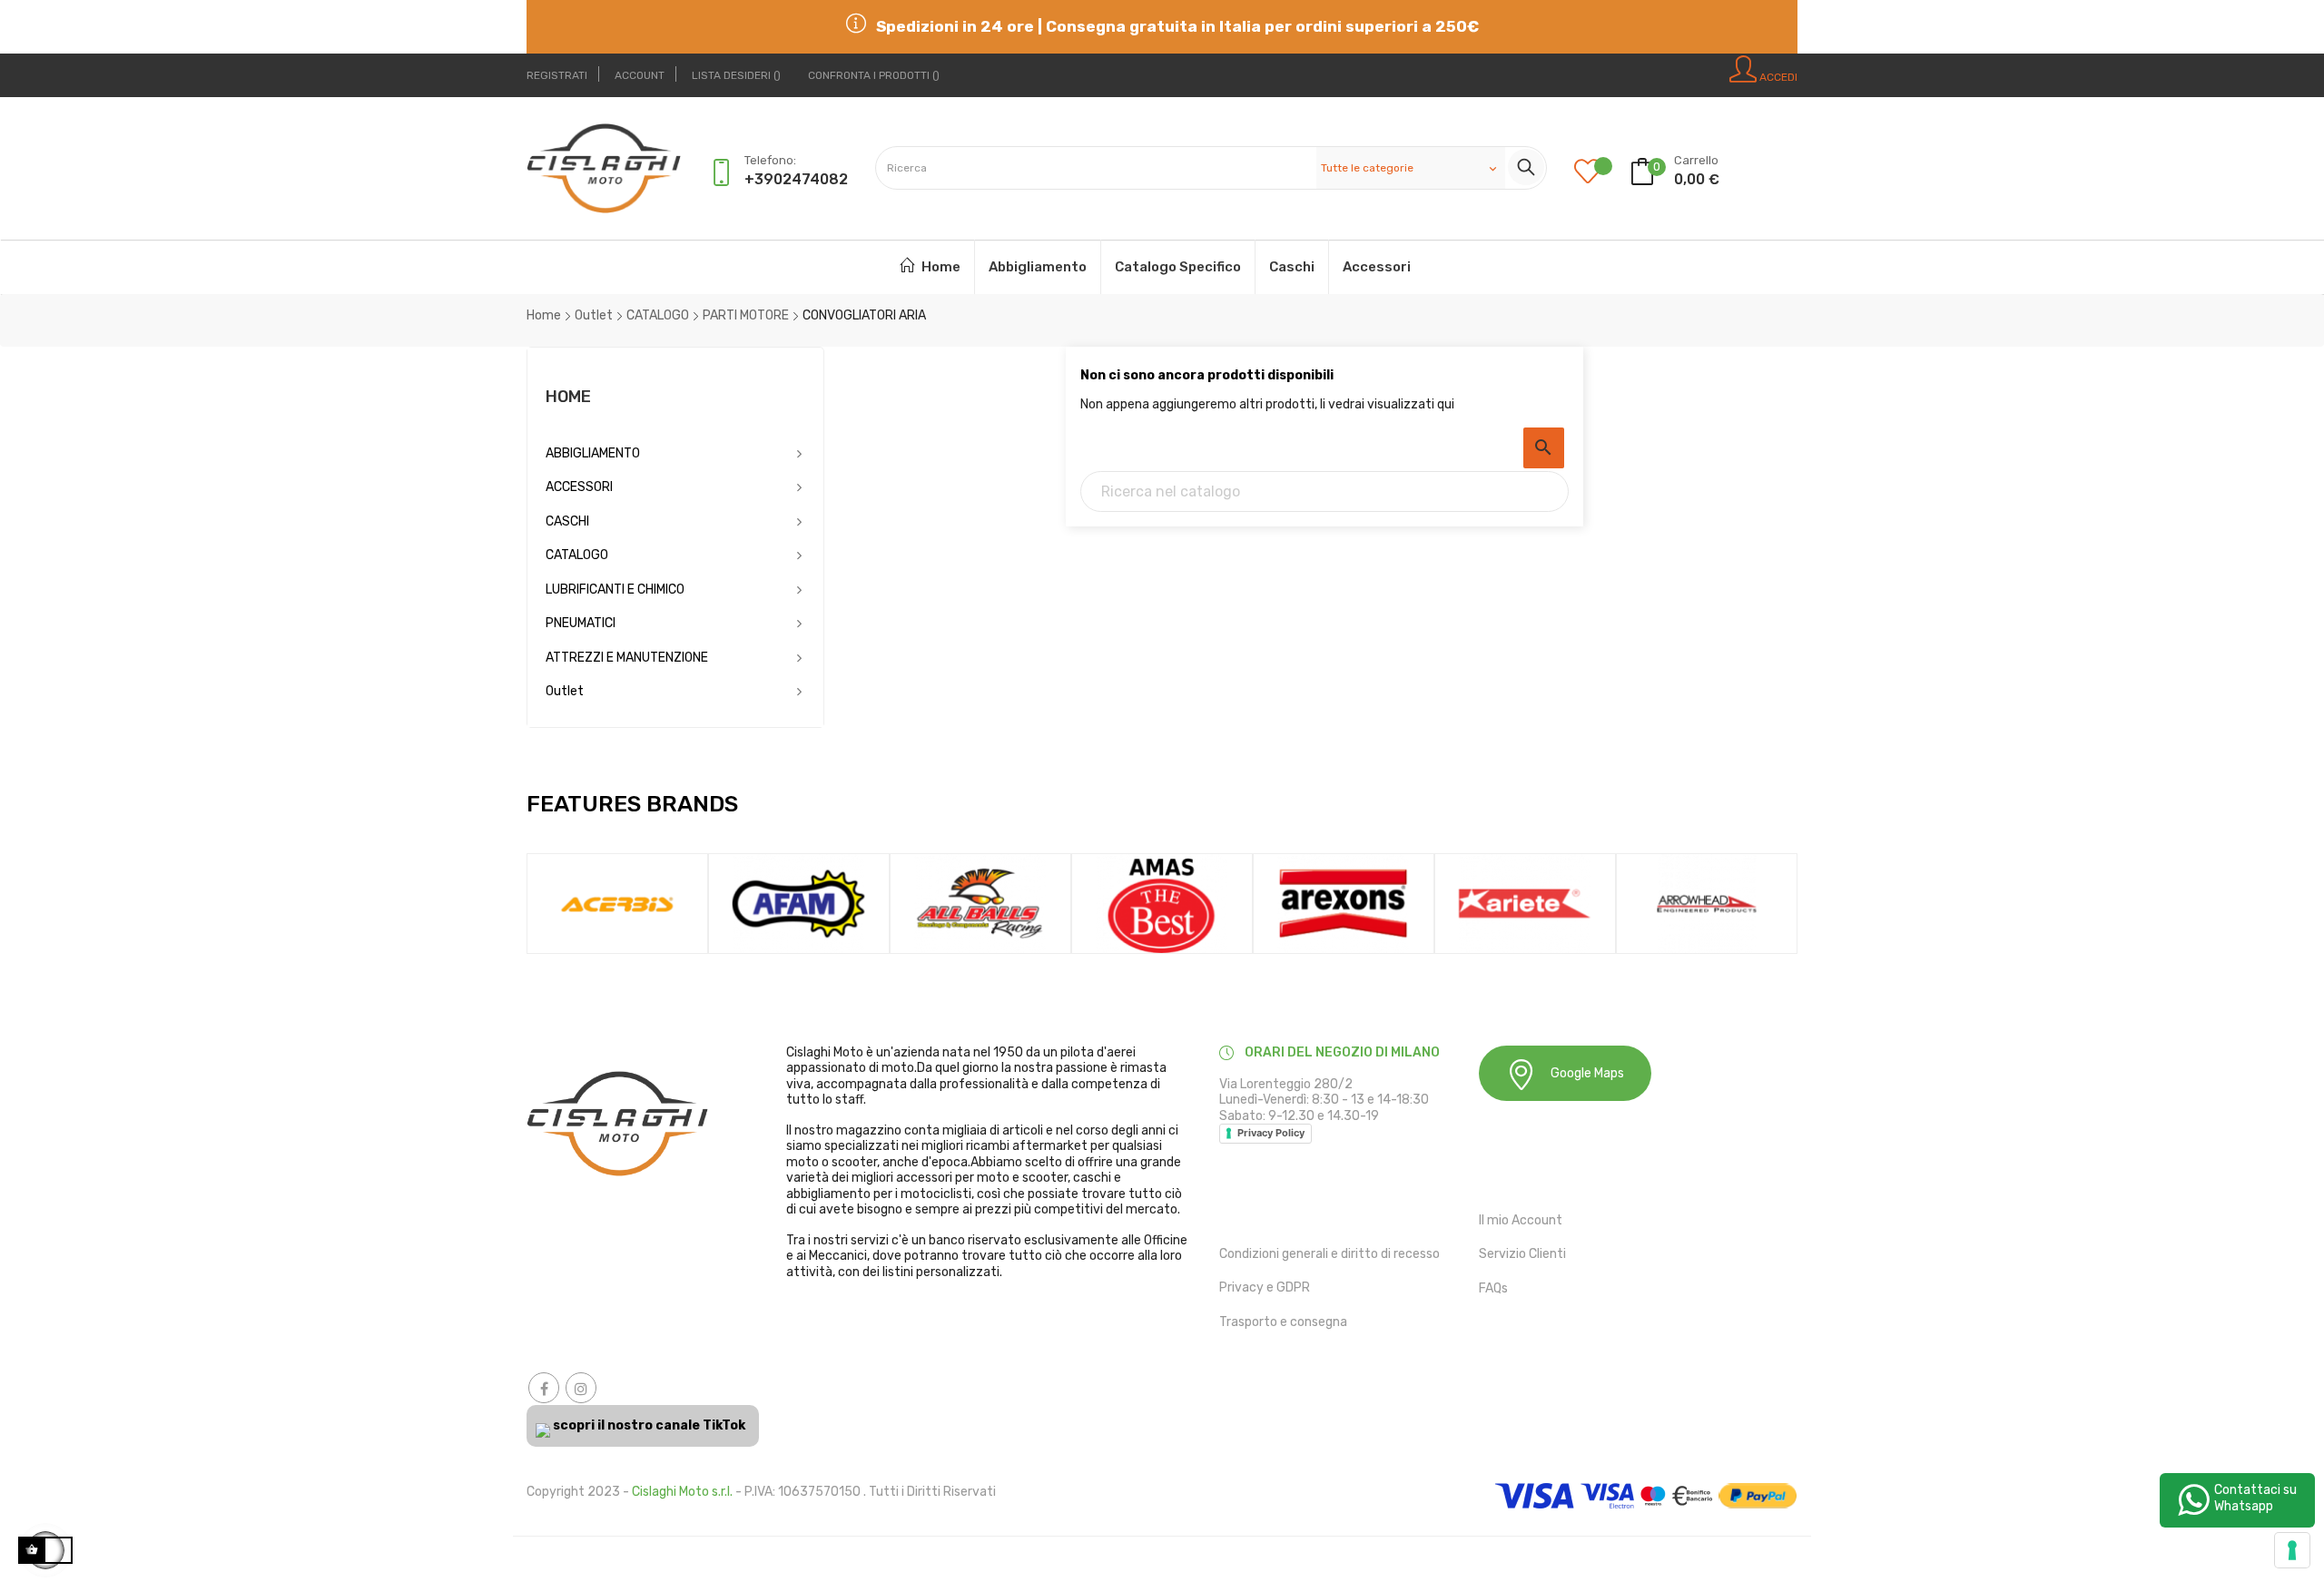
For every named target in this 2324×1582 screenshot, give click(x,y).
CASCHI (567, 521)
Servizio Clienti (1522, 1254)
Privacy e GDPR (1265, 1287)
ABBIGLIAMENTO (593, 453)
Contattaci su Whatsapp (2255, 1498)
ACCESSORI (579, 487)
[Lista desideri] (1601, 173)
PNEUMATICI (581, 623)
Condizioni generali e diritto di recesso (1329, 1254)
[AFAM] (799, 903)
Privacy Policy (1271, 1133)
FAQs (1493, 1288)
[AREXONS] (1344, 903)
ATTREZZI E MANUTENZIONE (627, 658)
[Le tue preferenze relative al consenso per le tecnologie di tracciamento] (2292, 1550)
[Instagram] (581, 1388)
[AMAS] (1162, 903)
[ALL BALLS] (980, 903)
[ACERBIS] (617, 903)
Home (568, 397)
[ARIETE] (1525, 903)
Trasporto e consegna (1283, 1322)
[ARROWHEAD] (1707, 903)
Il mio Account (1521, 1220)
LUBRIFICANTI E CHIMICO (615, 590)
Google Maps (1587, 1073)
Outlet (565, 691)
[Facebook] (544, 1388)
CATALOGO (577, 555)
